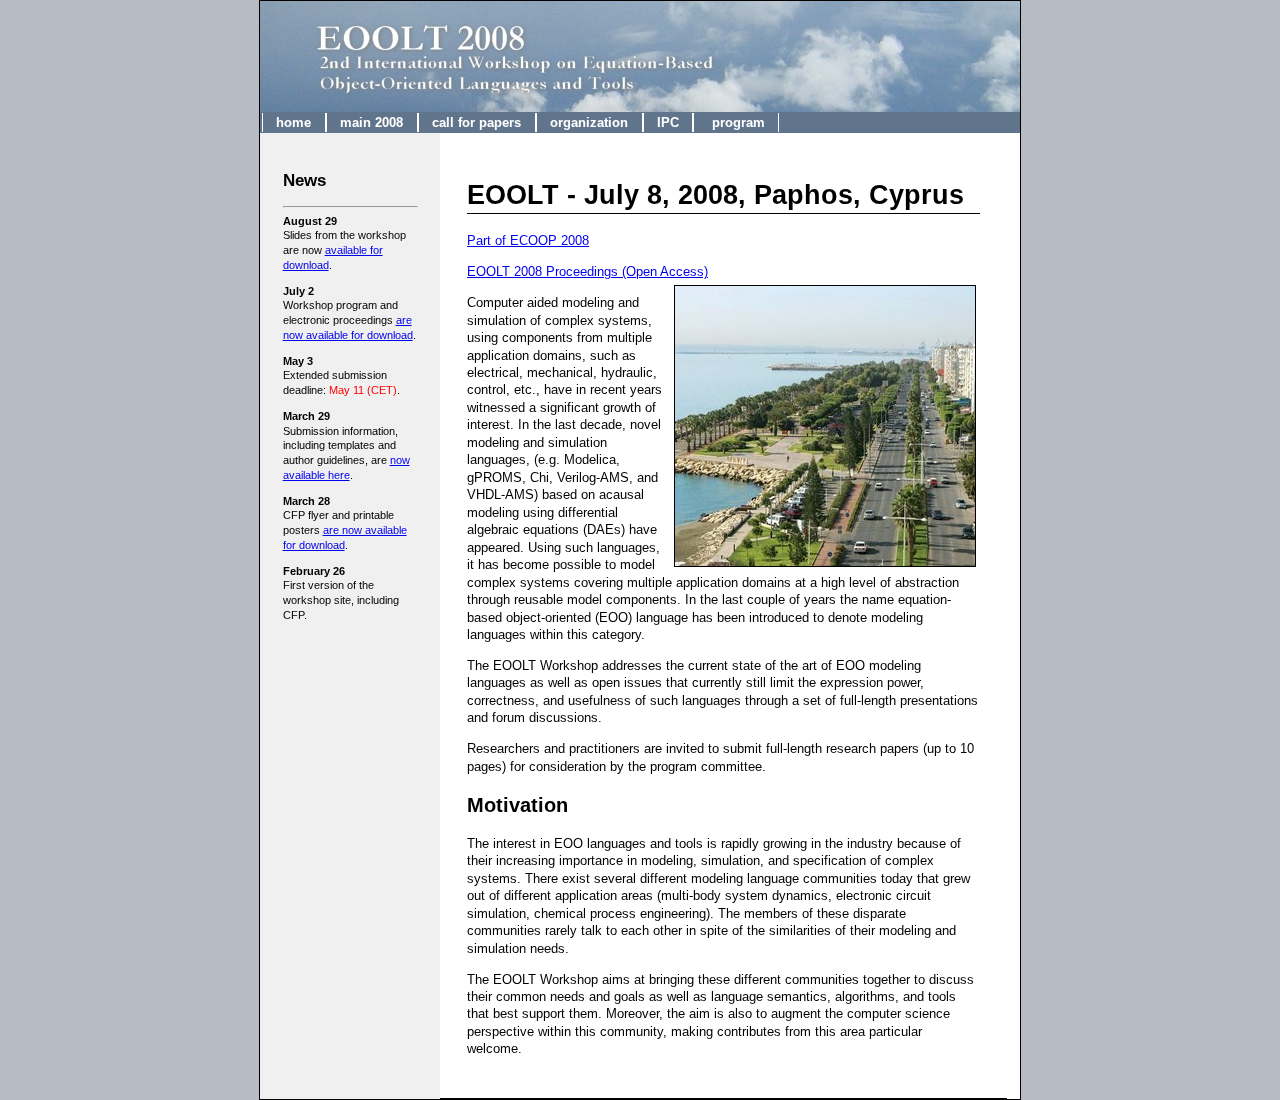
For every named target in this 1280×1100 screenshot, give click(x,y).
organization (589, 122)
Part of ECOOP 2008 (528, 240)
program (736, 122)
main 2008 (371, 122)
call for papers (476, 122)
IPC (668, 122)
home (293, 122)
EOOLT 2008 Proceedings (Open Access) (587, 271)
